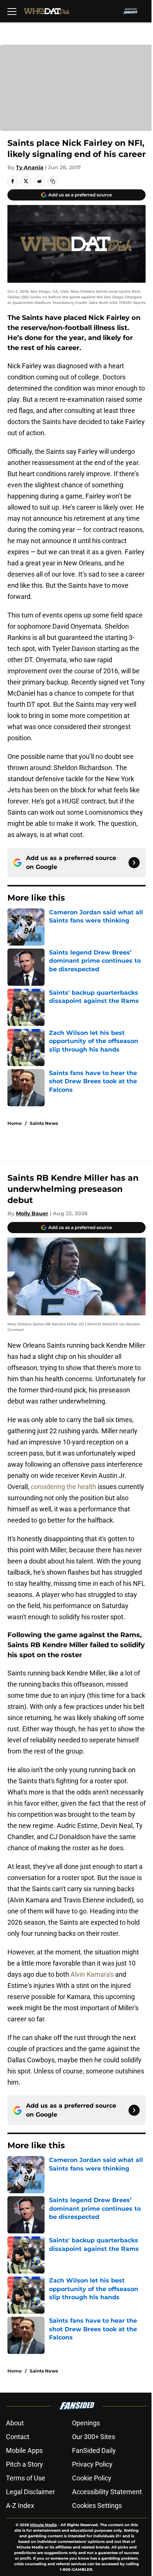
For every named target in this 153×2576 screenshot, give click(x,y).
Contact (18, 2437)
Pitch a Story (25, 2464)
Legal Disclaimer (30, 2492)
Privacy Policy (92, 2464)
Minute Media (43, 2525)
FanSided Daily (94, 2450)
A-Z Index (20, 2506)
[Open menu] (12, 11)
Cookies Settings (97, 2506)
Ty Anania (30, 167)
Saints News (44, 1123)
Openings (86, 2423)
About (15, 2423)
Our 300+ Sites (94, 2437)
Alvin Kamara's (92, 1974)
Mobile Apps (24, 2450)
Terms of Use (26, 2478)
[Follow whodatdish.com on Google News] (134, 863)
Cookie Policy (92, 2478)
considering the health (64, 1487)
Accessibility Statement (107, 2492)
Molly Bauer (32, 1213)
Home (15, 1123)
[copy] (53, 181)
